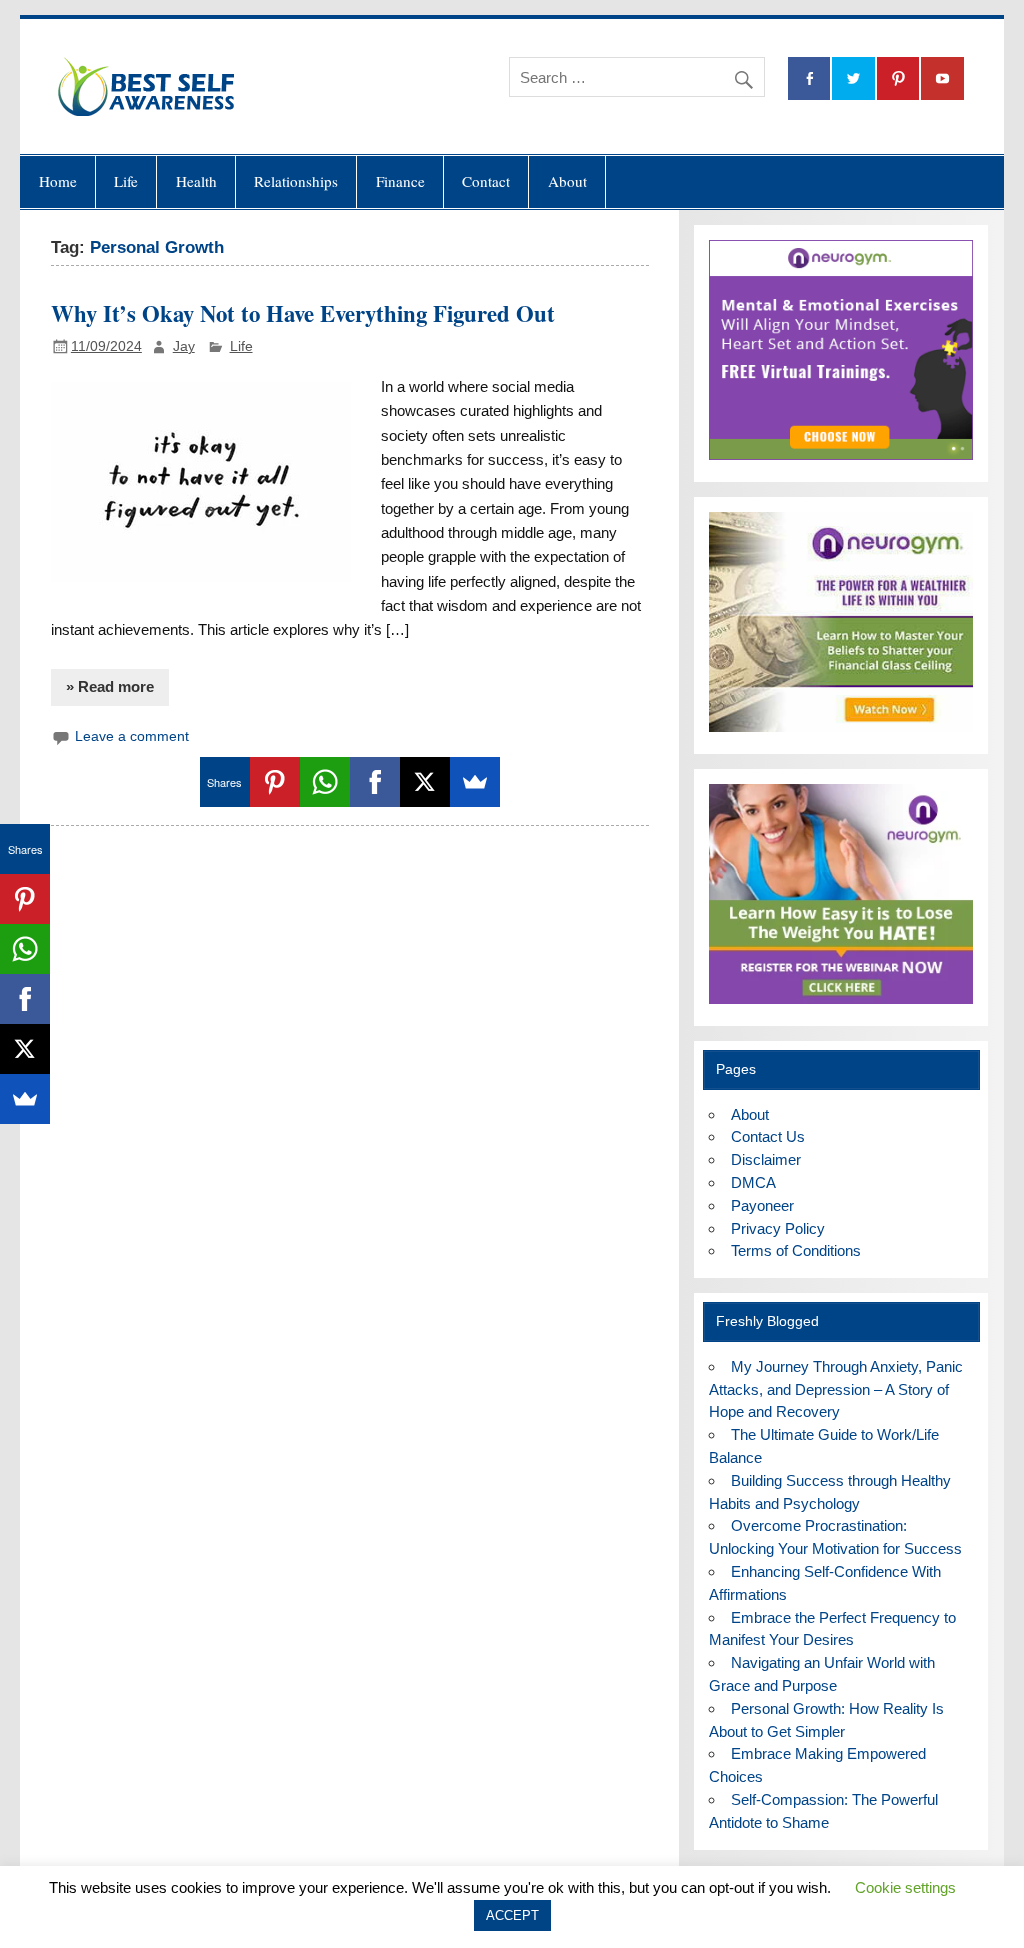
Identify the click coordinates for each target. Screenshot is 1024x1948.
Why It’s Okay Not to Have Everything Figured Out (303, 313)
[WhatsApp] (325, 782)
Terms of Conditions (796, 1250)
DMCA (753, 1182)
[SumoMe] (475, 782)
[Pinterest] (275, 782)
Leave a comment (132, 736)
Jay (184, 346)
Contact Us (768, 1136)
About (567, 181)
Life (126, 181)
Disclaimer (766, 1159)
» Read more (110, 686)
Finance (400, 181)
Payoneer (762, 1205)
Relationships (296, 181)
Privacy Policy (778, 1228)
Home (58, 181)
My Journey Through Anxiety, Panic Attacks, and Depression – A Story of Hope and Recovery (835, 1389)
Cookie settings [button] (905, 1887)
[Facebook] (375, 782)
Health (196, 181)
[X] (425, 782)
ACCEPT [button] (512, 1915)
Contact (486, 181)
